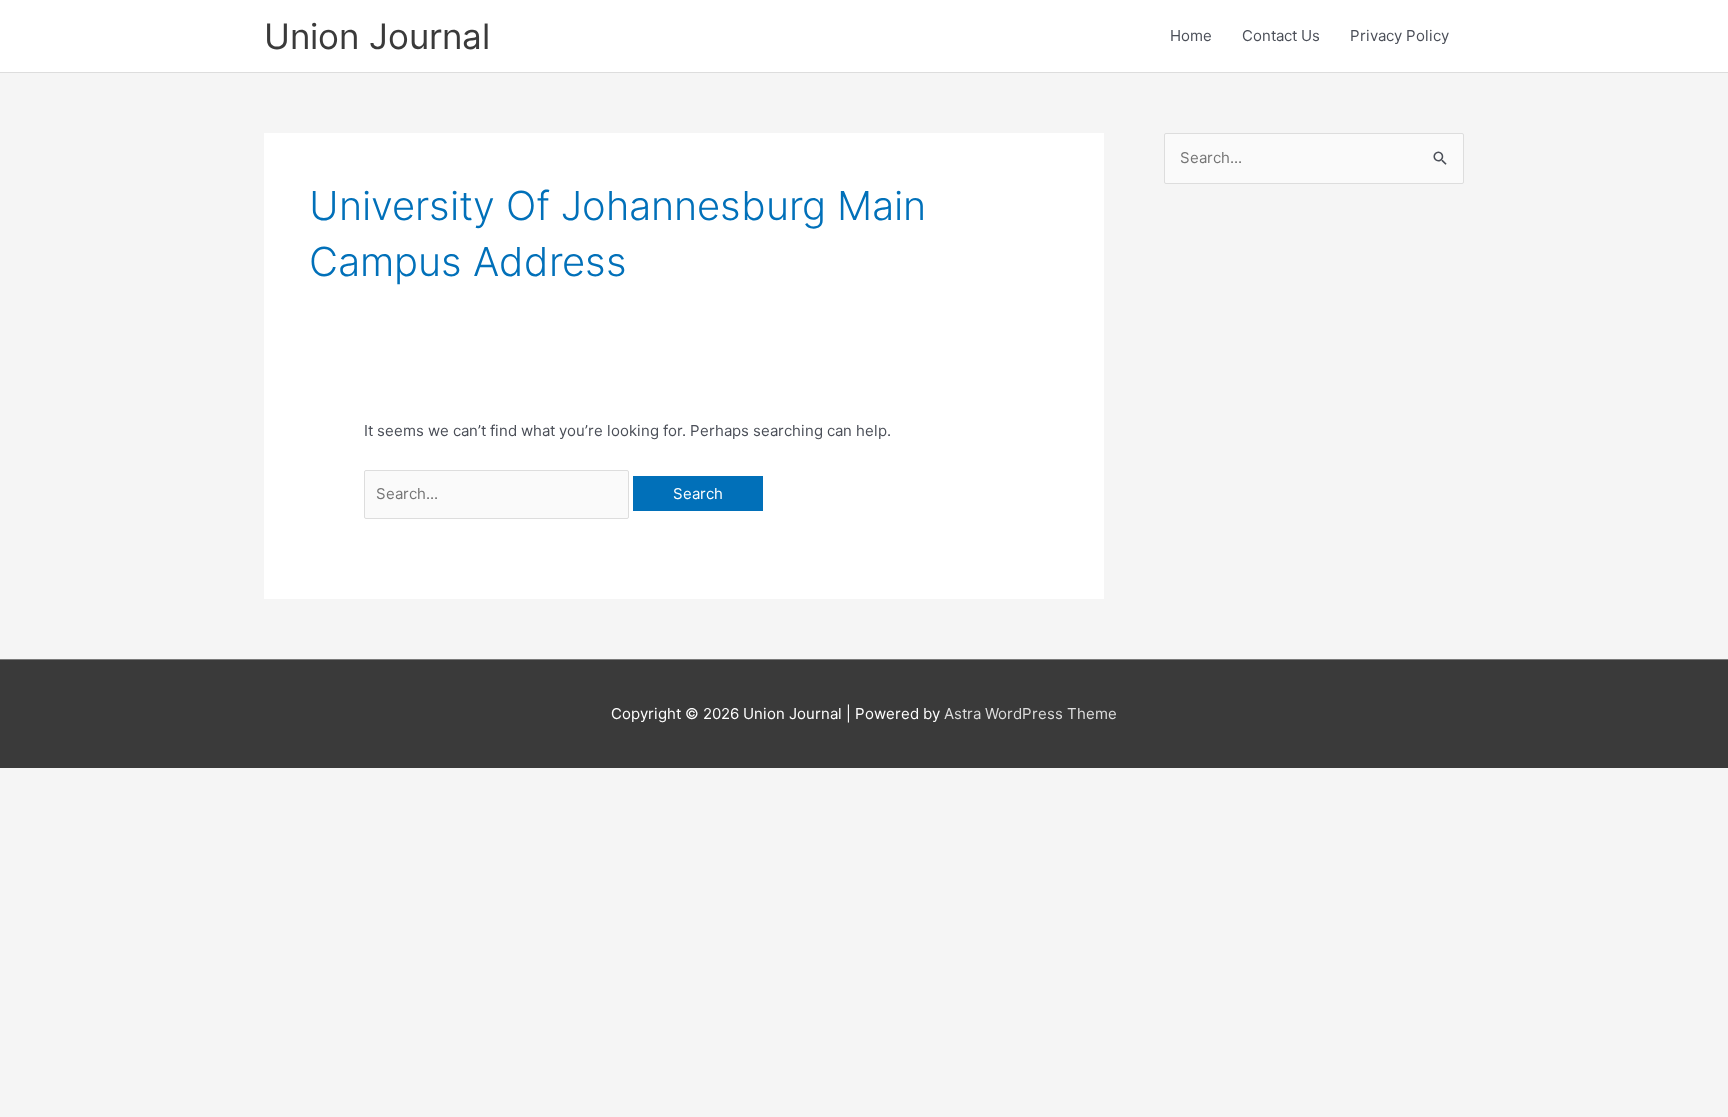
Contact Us (1281, 35)
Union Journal (377, 36)
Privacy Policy (1399, 35)
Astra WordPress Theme (1030, 713)
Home (1191, 35)
